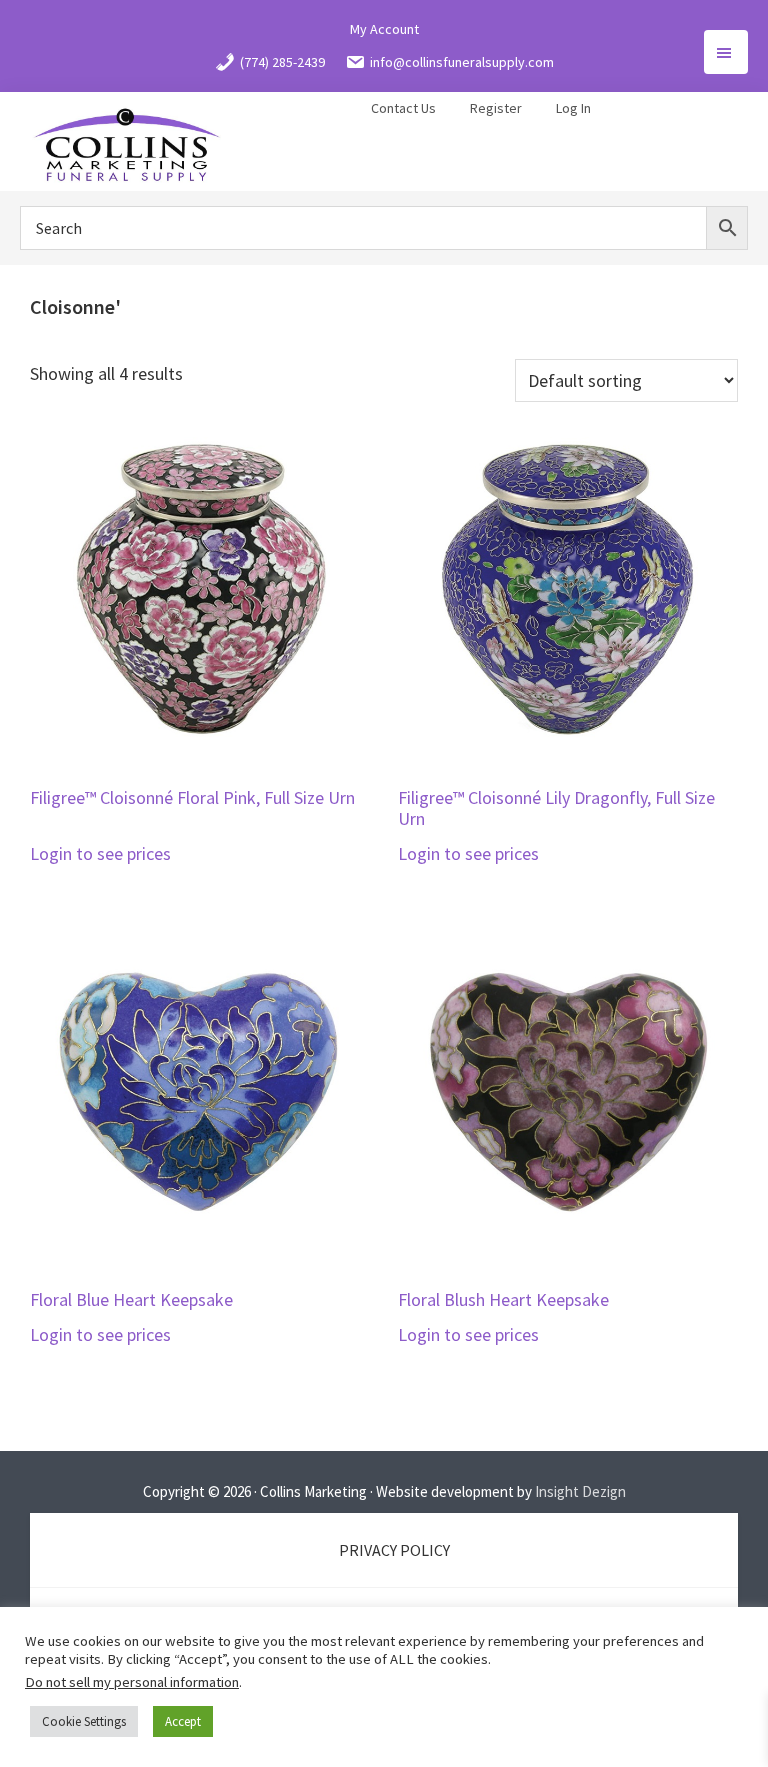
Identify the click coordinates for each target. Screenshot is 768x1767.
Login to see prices (100, 853)
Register (496, 108)
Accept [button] (183, 1721)
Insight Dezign (580, 1491)
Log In (573, 108)
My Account (384, 29)
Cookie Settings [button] (84, 1721)
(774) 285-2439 (282, 62)
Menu (726, 52)
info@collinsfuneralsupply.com (462, 62)
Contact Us (403, 108)
